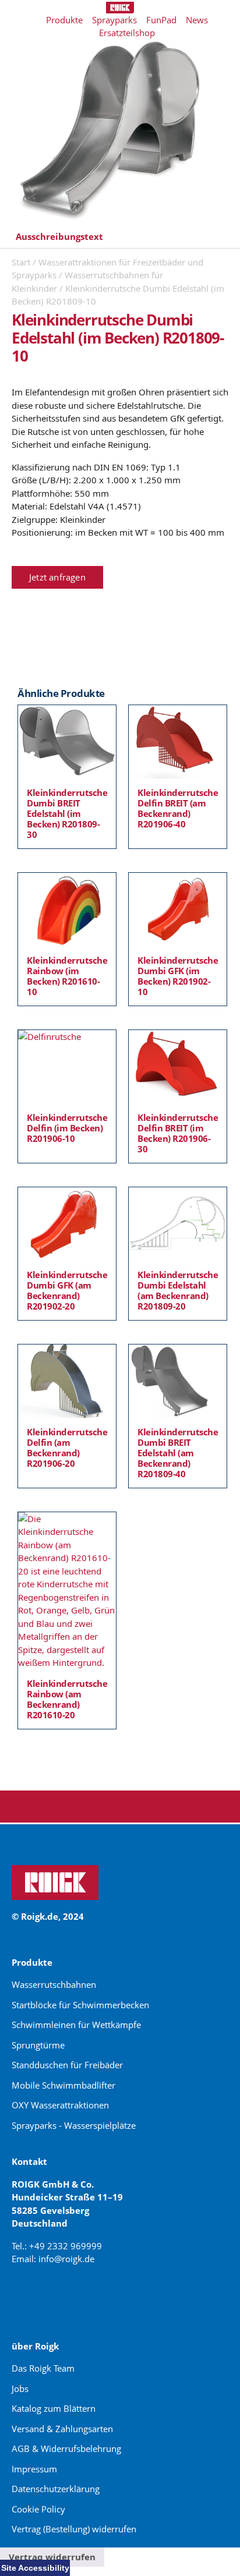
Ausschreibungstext (59, 236)
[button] (120, 237)
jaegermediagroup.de (59, 2300)
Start (21, 262)
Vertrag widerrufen (52, 2557)
